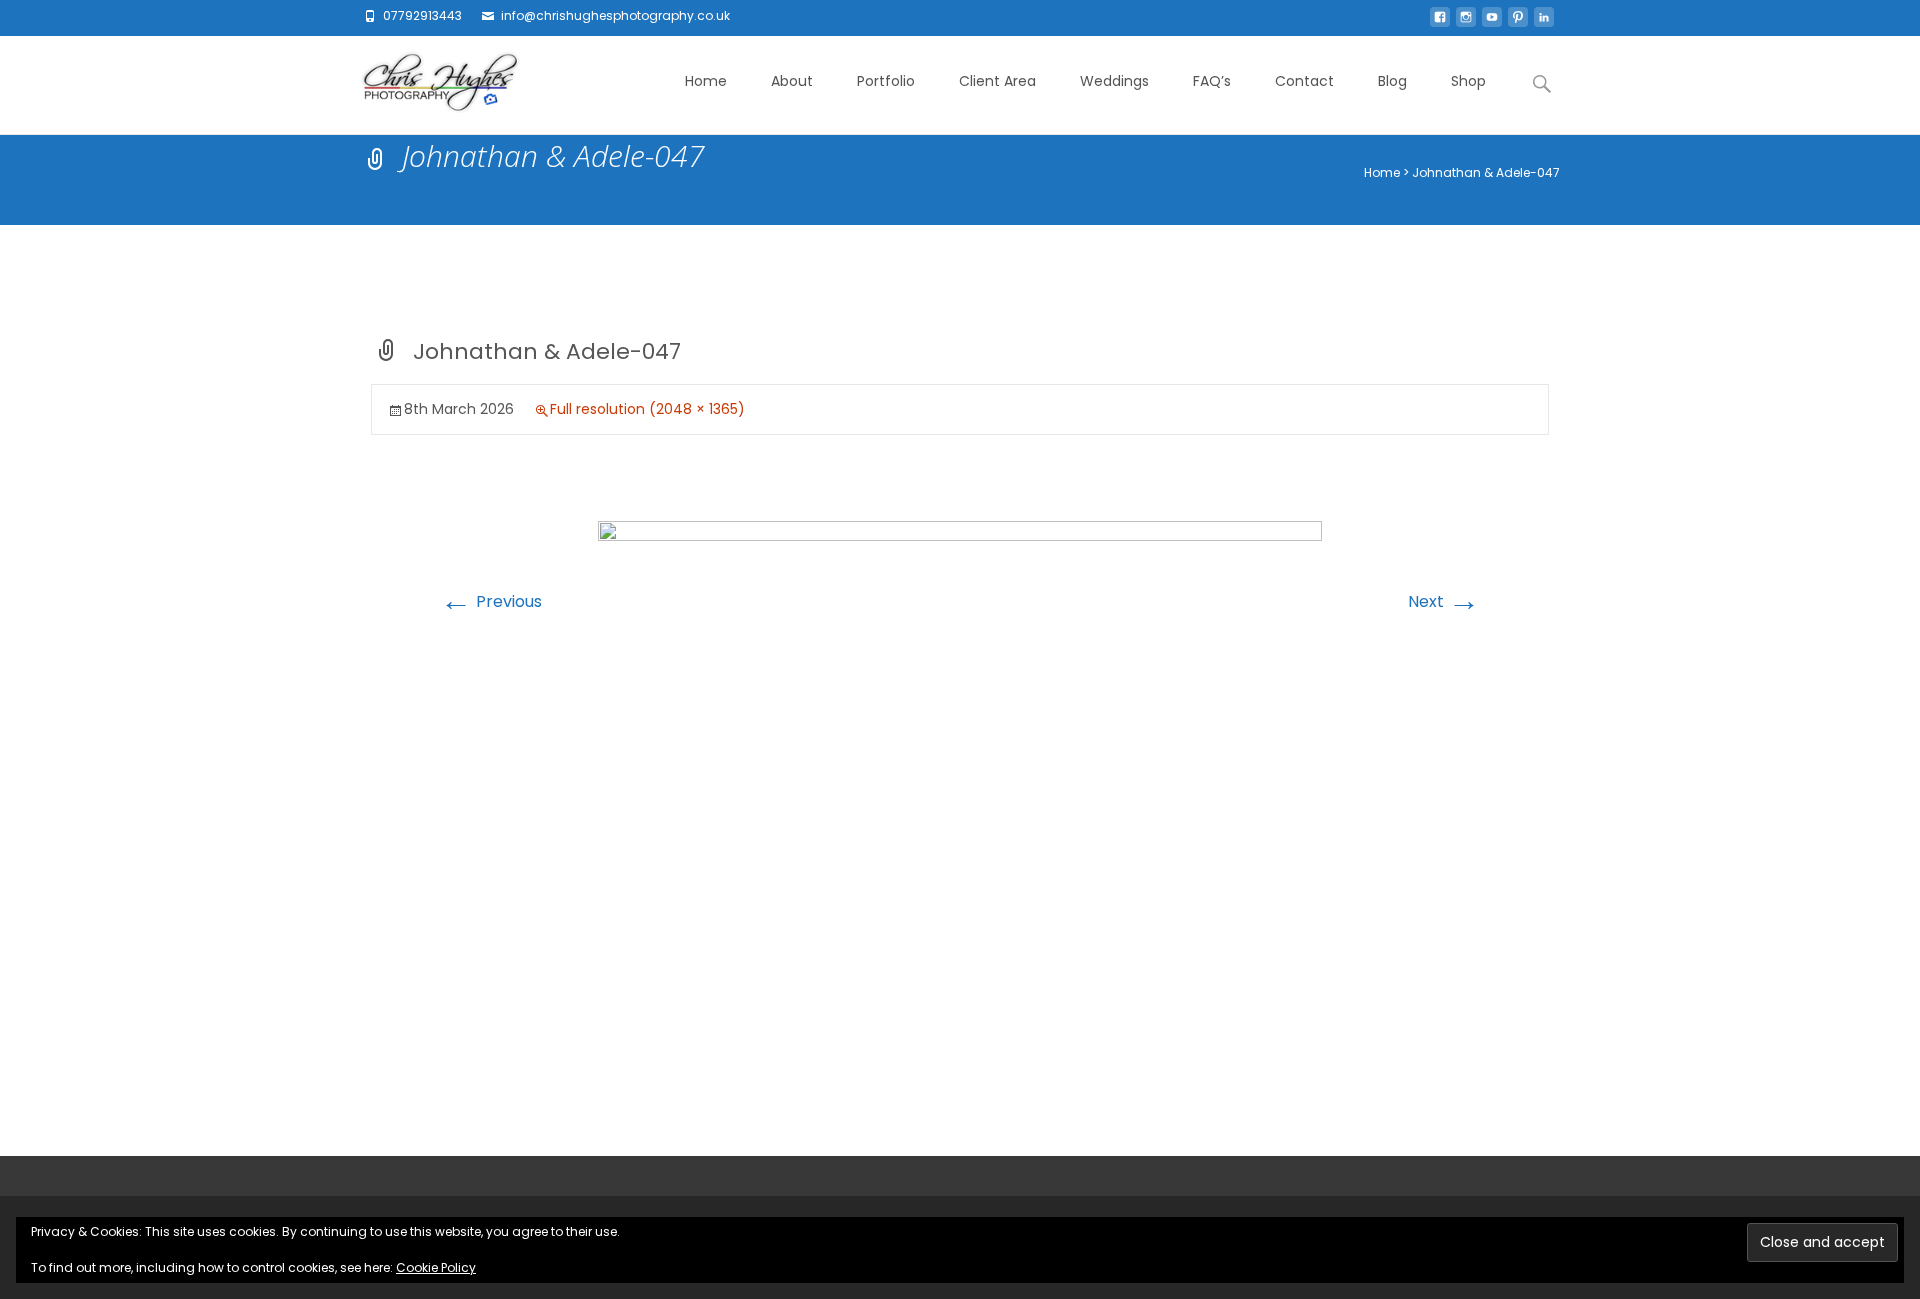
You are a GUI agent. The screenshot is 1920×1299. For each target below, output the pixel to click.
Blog (1392, 81)
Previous (491, 601)
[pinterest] (1518, 22)
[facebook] (1440, 22)
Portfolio (886, 81)
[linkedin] (1544, 22)
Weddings (1114, 81)
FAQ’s (1212, 81)
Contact (1304, 81)
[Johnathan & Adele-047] (960, 761)
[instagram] (1466, 22)
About (792, 81)
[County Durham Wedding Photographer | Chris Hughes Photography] (424, 85)
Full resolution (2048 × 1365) (647, 409)
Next (1444, 601)
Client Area (997, 81)
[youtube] (1492, 22)
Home (706, 81)
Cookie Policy (436, 1267)
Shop (1468, 81)
